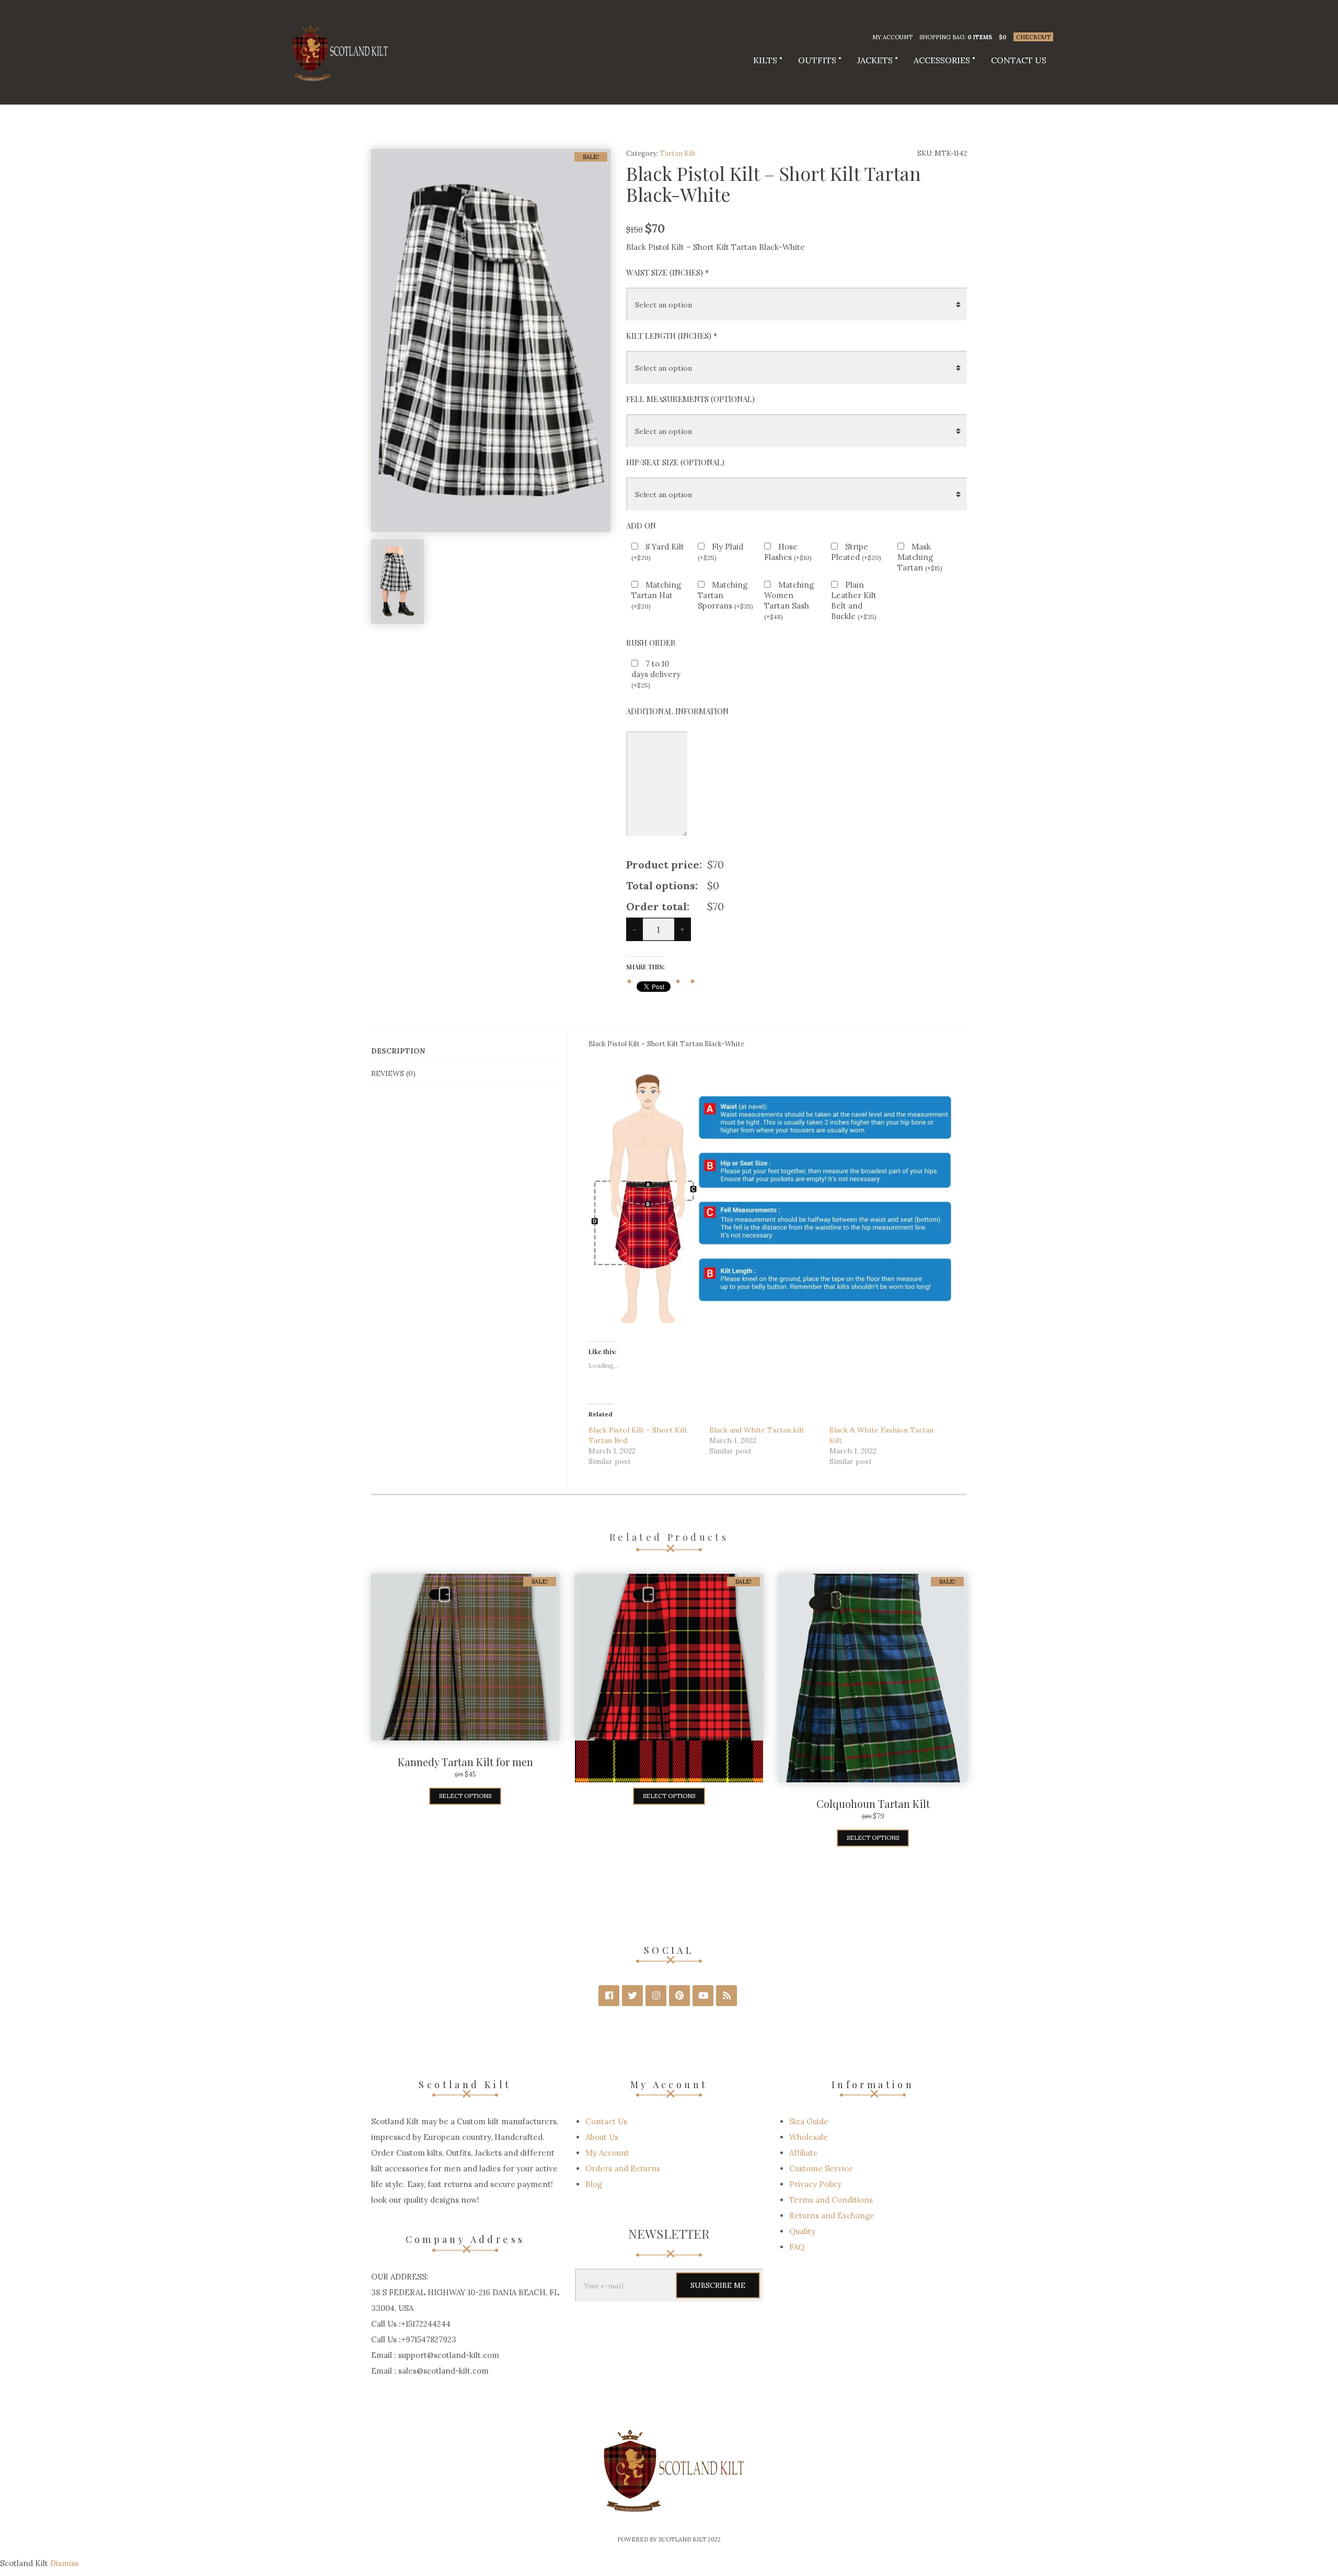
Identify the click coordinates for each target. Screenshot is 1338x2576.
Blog (594, 2184)
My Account (892, 37)
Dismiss (64, 2563)
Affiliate (804, 2153)
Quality (802, 2231)
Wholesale (809, 2137)
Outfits (817, 60)
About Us (602, 2137)
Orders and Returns (623, 2168)
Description (398, 1051)
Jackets (875, 60)
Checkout (1033, 37)
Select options (465, 1796)
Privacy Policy (815, 2184)
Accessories (942, 60)
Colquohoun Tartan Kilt (873, 1804)
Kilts (765, 60)
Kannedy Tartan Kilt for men (465, 1762)
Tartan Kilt (678, 153)
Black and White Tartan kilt (757, 1430)
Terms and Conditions (831, 2200)
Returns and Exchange (832, 2216)
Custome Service (821, 2168)
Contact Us (1019, 60)
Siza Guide (809, 2121)
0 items (980, 37)
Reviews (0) (393, 1073)
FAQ (797, 2247)
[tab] (465, 1051)
